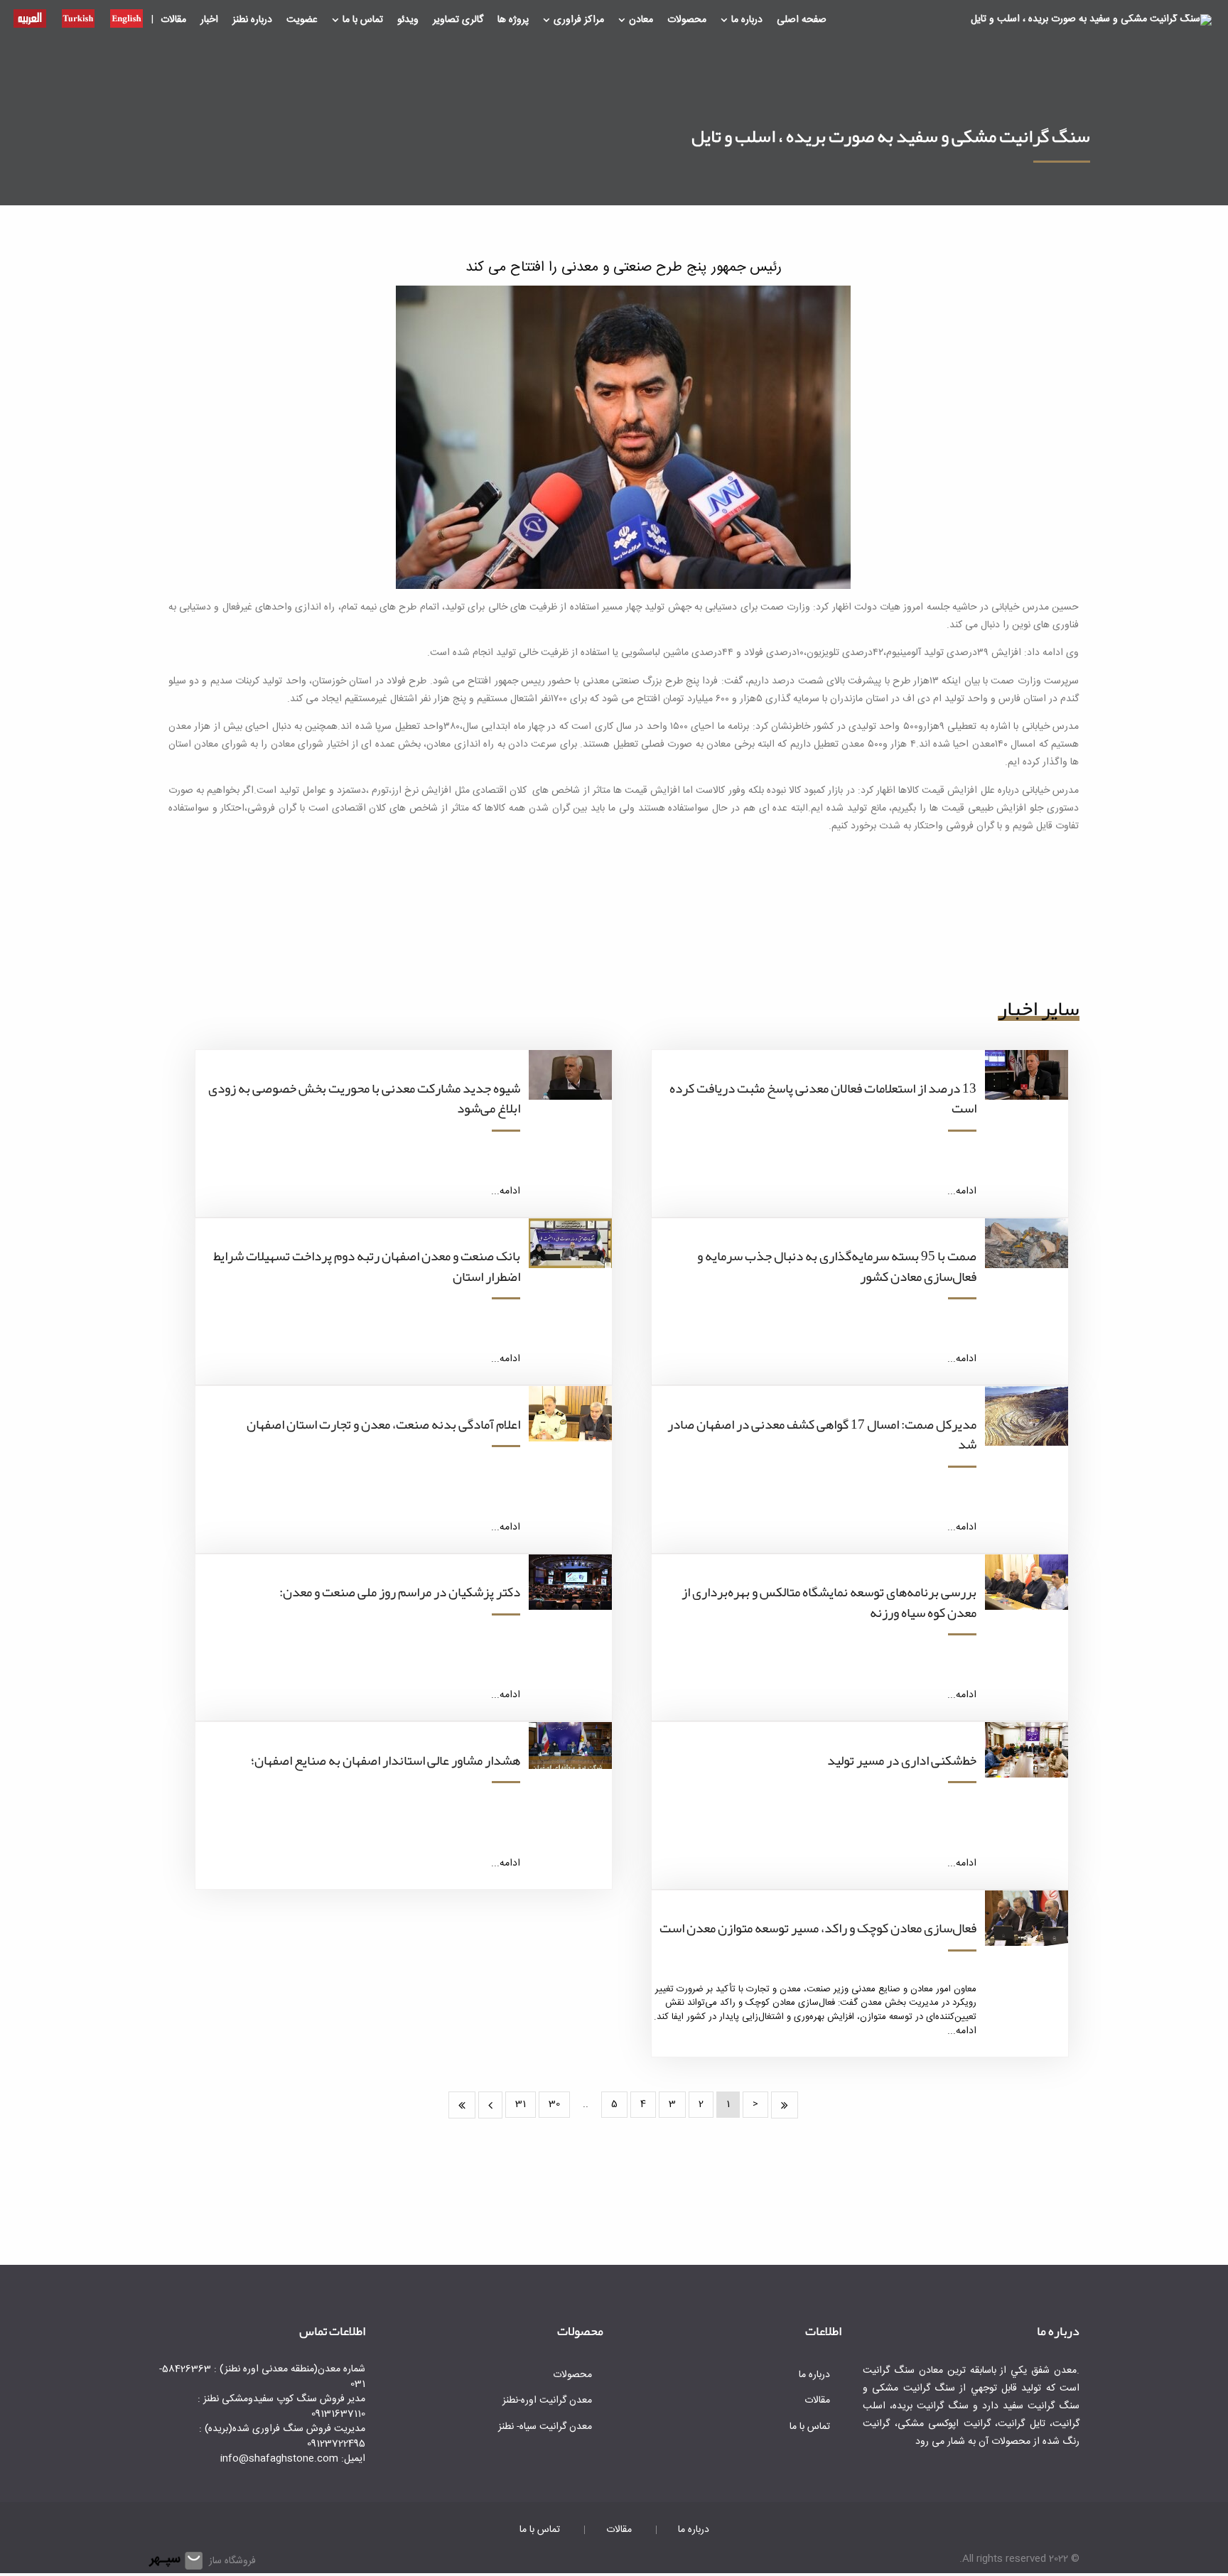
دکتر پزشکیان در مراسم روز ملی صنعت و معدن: (400, 1592)
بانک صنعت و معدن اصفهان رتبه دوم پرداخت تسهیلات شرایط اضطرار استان (367, 1266)
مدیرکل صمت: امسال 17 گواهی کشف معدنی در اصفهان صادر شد (822, 1435)
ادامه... (962, 1191)
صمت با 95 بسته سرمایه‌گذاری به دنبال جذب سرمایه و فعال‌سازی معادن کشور (837, 1266)
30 (554, 2104)
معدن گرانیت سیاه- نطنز (545, 2427)
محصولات (687, 20)
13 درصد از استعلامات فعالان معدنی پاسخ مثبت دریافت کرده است (823, 1099)
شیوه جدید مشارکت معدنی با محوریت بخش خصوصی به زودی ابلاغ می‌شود (364, 1099)
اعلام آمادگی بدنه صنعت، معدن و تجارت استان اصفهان (383, 1424)
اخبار (209, 20)
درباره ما (747, 20)
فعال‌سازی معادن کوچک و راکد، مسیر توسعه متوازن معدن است (818, 1928)
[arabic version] (30, 17)
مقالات (173, 20)
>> (462, 2105)
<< (785, 2105)
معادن (641, 20)
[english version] (126, 17)
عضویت (302, 20)
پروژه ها (513, 20)
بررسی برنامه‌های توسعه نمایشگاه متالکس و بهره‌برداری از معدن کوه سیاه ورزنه (829, 1602)
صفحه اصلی (802, 20)
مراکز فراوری (579, 20)
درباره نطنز (252, 20)
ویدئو (408, 20)
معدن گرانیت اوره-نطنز (547, 2401)
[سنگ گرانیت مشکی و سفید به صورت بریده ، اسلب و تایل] (1091, 21)
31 (521, 2104)
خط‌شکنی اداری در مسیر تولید (902, 1760)
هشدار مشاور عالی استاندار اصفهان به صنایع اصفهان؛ (386, 1760)
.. (586, 2104)
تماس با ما (363, 20)
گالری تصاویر (458, 20)
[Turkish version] (78, 17)
